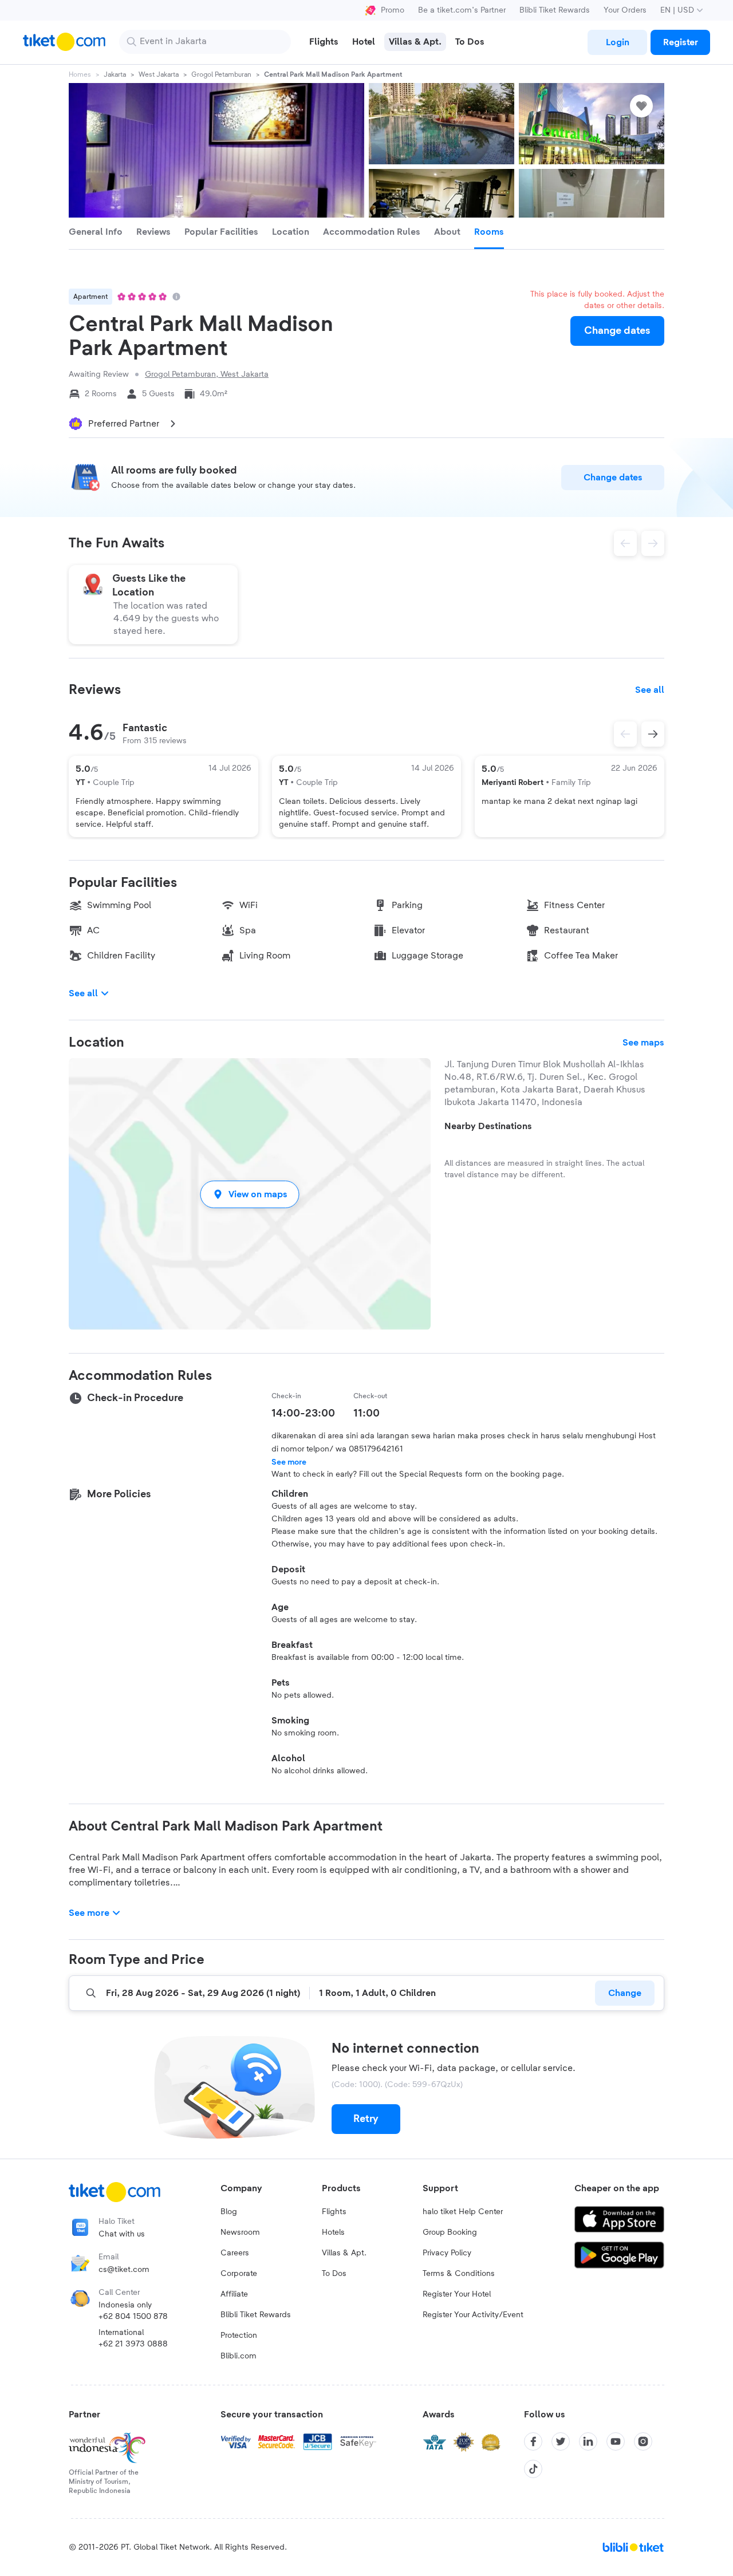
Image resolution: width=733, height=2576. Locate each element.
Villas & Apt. (344, 2253)
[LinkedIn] (588, 2441)
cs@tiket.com (124, 2270)
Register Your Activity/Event (473, 2315)
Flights (334, 2212)
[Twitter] (561, 2441)
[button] (250, 1194)
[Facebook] (533, 2441)
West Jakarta (159, 74)
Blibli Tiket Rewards (555, 10)
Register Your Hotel (457, 2294)
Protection (239, 2336)
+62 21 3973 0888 (133, 2344)
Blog (229, 2212)
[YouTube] (616, 2441)
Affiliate (234, 2294)
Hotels (333, 2232)
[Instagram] (643, 2441)
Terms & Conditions (459, 2274)
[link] (617, 42)
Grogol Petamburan (221, 74)
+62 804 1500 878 (133, 2317)
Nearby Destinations (488, 1126)
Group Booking (450, 2232)
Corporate (239, 2274)
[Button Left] (625, 734)
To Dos (334, 2274)
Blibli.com (239, 2356)
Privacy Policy (447, 2253)
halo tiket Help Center (463, 2212)
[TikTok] (533, 2469)
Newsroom (240, 2232)
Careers (235, 2253)
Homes (80, 74)
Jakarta (115, 74)
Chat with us (122, 2234)
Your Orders (625, 10)
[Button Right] (653, 734)
